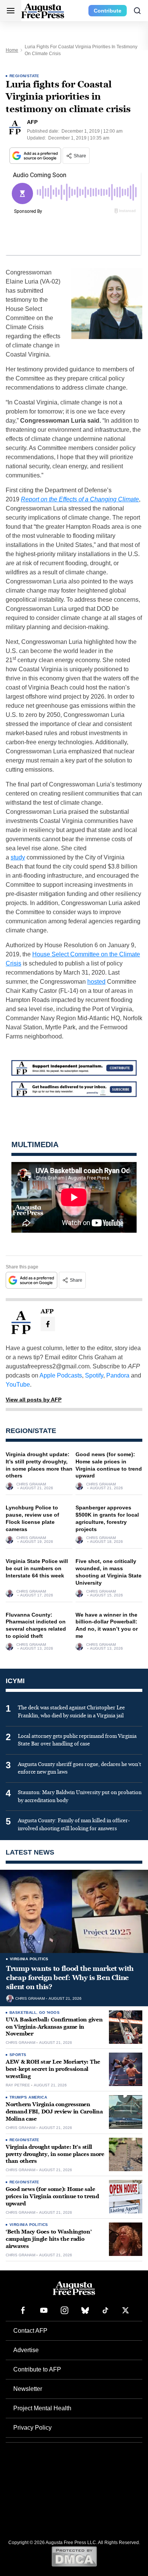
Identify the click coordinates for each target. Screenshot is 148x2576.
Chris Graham (31, 1484)
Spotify (94, 1375)
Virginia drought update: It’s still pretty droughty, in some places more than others (55, 2154)
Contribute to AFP (37, 2369)
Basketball (23, 2012)
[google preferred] (36, 156)
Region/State (24, 76)
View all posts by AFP (34, 1400)
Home (12, 50)
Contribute (108, 11)
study (18, 857)
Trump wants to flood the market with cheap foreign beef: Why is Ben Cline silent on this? (70, 1978)
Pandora (118, 1375)
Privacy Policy (32, 2428)
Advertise (26, 2350)
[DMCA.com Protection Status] (74, 2556)
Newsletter (28, 2389)
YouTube (18, 1385)
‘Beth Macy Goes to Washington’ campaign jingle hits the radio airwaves (49, 2239)
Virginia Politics (29, 1959)
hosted (96, 982)
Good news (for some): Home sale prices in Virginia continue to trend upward (52, 2196)
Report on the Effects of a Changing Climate (80, 499)
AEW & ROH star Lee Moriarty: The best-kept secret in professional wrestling (53, 2069)
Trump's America (28, 2097)
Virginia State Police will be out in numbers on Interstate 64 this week (37, 1568)
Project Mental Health (42, 2408)
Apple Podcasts (61, 1375)
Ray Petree (18, 2085)
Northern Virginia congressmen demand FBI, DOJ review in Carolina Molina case (54, 2112)
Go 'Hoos (49, 2012)
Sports (18, 2055)
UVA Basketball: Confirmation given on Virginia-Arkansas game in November (54, 2027)
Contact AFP (30, 2331)
